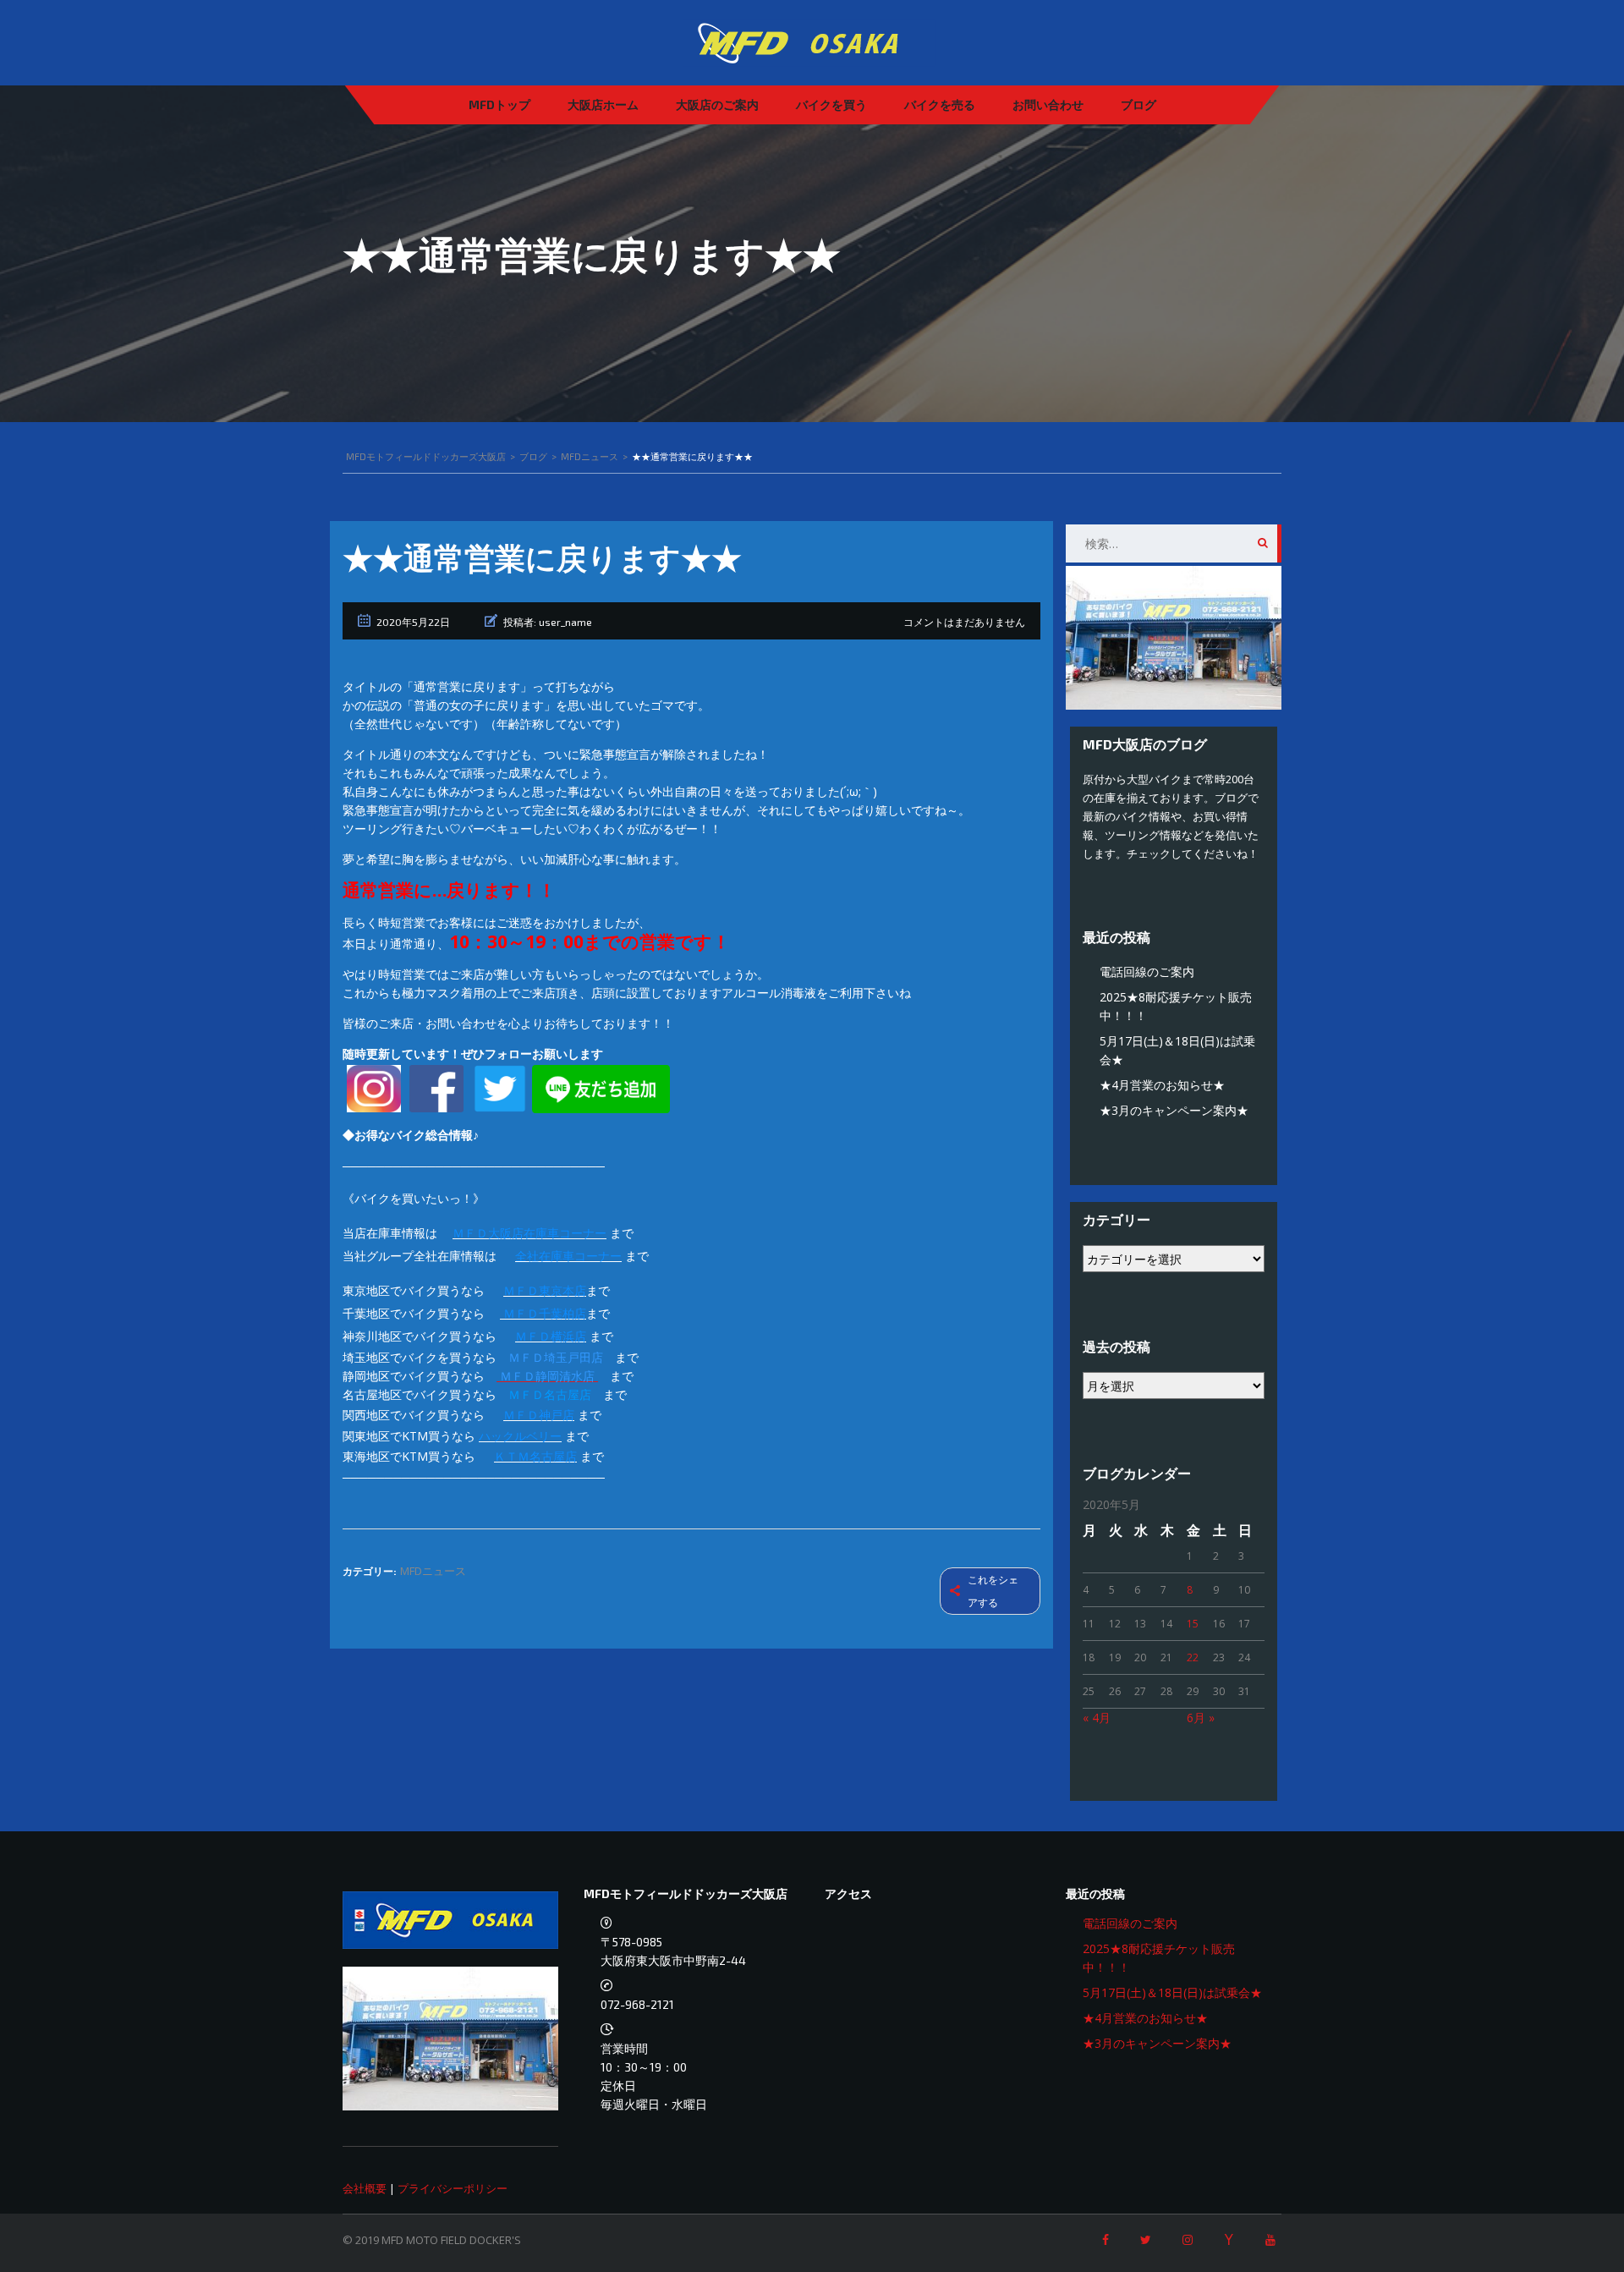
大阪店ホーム (603, 104)
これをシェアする (993, 1591)
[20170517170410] (374, 1087)
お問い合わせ (1048, 104)
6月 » (1201, 1718)
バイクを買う (831, 104)
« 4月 (1097, 1718)
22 (1193, 1657)
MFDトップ (499, 104)
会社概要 (365, 2188)
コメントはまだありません (964, 622)
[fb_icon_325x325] (436, 1087)
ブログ (1138, 104)
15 (1193, 1624)
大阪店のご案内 (717, 104)
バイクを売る (940, 104)
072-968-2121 (637, 2004)
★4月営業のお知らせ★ (1162, 1085)
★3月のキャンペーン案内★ (1174, 1110)
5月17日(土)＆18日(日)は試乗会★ (1172, 1992)
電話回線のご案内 (1147, 971)
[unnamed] (500, 1087)
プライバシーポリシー (453, 2188)
